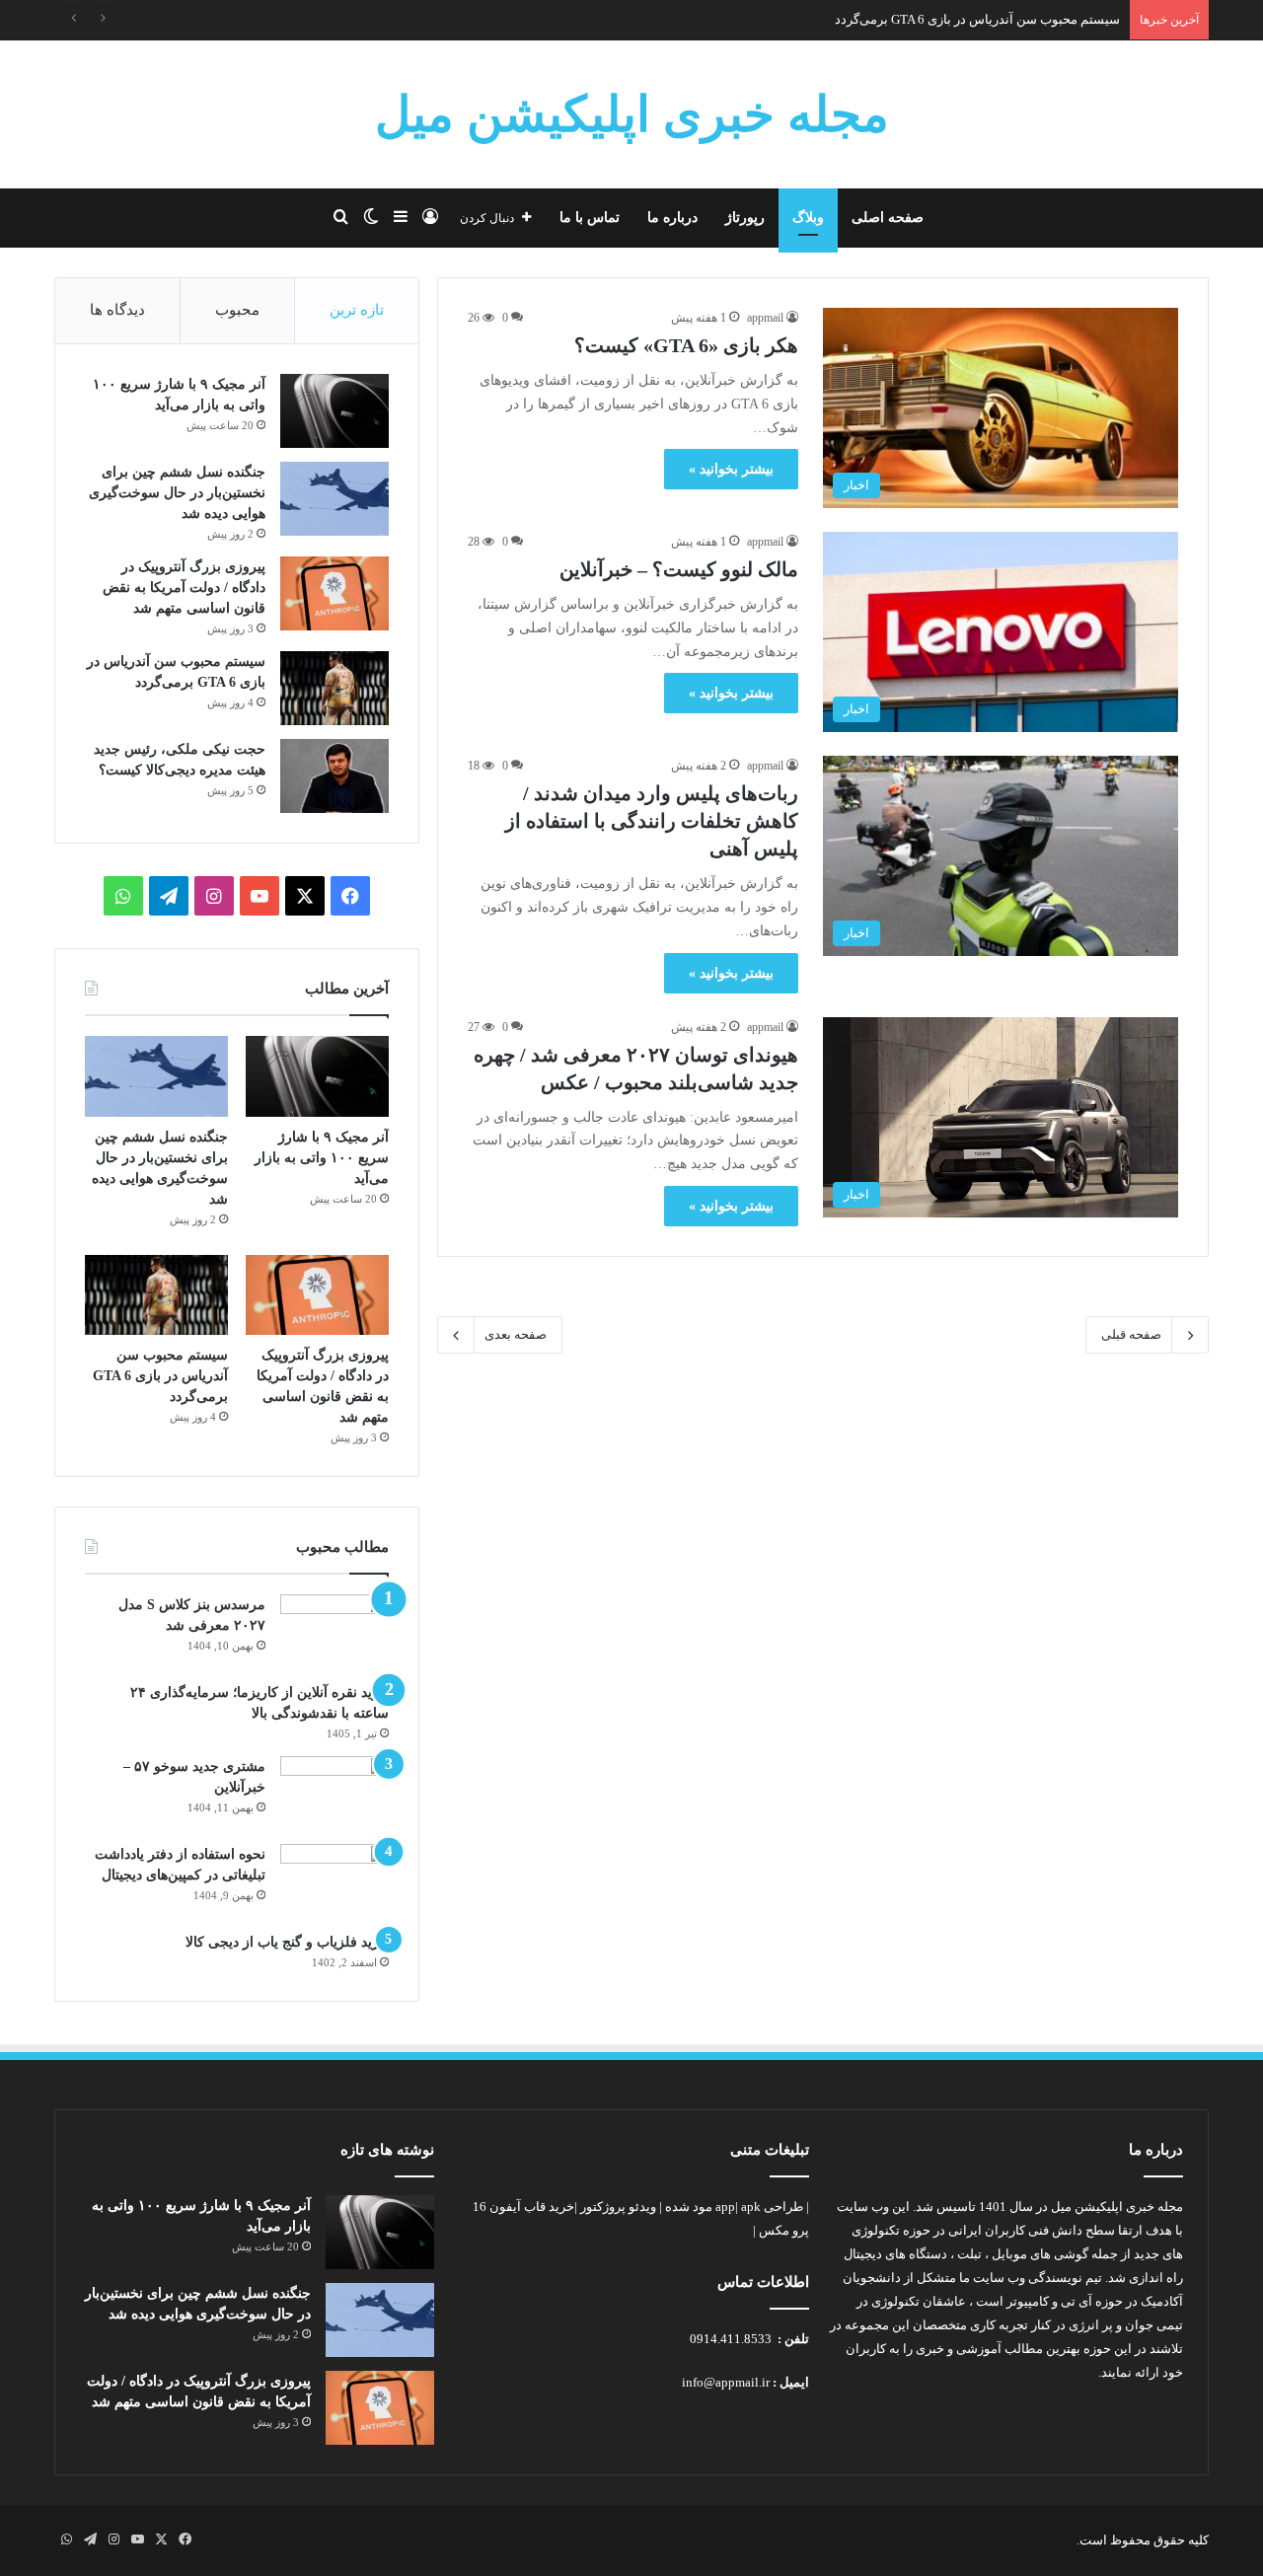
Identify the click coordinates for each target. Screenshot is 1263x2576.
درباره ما (672, 218)
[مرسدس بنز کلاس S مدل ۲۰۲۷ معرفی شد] (334, 1631)
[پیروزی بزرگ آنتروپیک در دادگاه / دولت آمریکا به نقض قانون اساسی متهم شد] (334, 593)
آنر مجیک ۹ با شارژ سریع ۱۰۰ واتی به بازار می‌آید (322, 1158)
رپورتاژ (745, 218)
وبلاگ (808, 218)
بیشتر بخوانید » (731, 469)
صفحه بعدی (516, 1334)
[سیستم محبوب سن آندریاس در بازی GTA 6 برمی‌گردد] (334, 688)
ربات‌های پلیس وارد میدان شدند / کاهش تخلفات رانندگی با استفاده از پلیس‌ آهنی (652, 821)
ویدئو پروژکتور (618, 2207)
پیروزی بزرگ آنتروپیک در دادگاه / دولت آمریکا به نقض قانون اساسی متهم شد (184, 588)
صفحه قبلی (1131, 1334)
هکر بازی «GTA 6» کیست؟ (686, 345)
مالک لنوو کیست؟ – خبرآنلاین (679, 569)
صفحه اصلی (888, 218)
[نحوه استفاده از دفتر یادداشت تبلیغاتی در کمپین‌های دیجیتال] (334, 1881)
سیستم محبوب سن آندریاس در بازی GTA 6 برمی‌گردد (977, 19)
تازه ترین (357, 310)
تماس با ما (590, 218)
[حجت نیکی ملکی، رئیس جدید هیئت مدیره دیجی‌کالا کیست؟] (334, 776)
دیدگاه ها (117, 310)
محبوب (237, 310)
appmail (765, 318)
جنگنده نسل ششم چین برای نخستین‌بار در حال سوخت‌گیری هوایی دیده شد (177, 493)
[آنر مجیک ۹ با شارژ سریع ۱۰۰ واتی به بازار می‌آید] (334, 411)
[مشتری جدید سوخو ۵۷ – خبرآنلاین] (334, 1793)
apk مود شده (713, 2207)
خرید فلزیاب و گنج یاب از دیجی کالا (287, 1942)
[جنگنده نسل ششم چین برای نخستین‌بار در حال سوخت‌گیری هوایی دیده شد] (334, 499)
